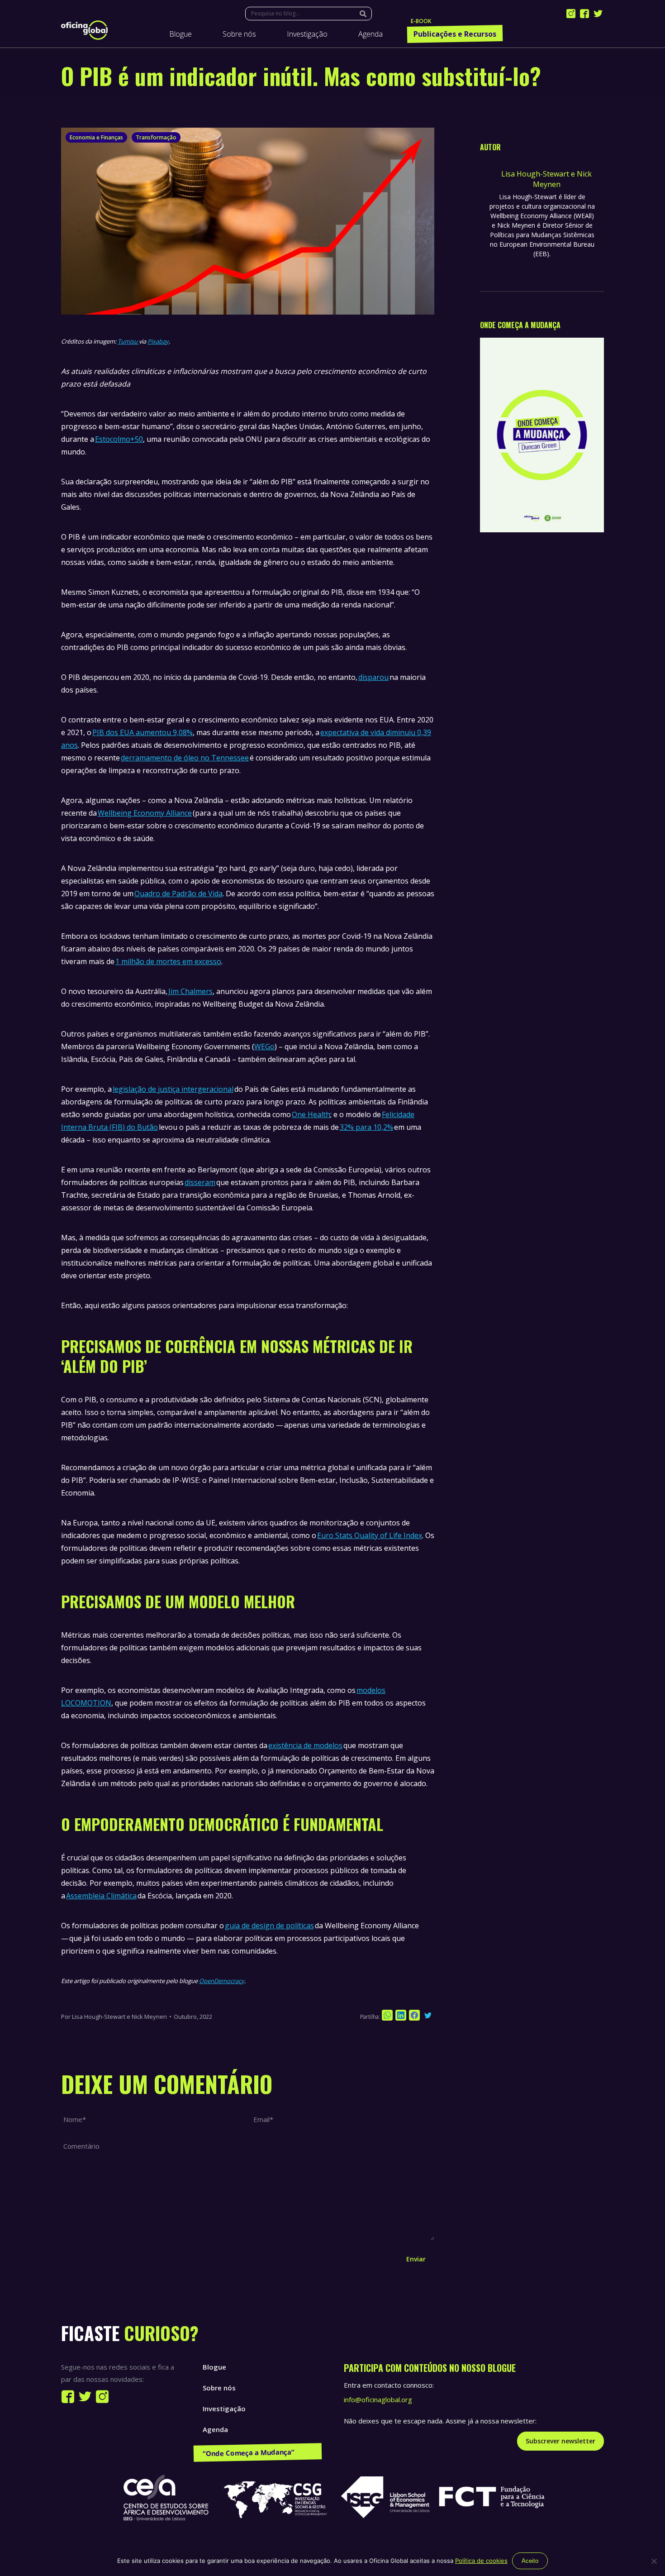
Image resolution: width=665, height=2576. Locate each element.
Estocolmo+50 (119, 439)
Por (114, 2017)
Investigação (224, 2409)
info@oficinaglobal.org (378, 2399)
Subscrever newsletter (560, 2441)
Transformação (156, 137)
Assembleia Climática (101, 1896)
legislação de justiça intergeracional (173, 1089)
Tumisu (128, 341)
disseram (200, 1182)
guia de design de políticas (269, 1926)
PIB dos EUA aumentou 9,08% (142, 732)
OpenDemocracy (222, 1981)
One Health (311, 1114)
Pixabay (158, 341)
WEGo (264, 1047)
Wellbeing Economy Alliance (145, 813)
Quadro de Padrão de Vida (178, 894)
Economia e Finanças (96, 137)
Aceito (530, 2561)
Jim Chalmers (190, 991)
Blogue (214, 2367)
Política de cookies (481, 2561)
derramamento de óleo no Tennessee (185, 758)
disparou (373, 677)
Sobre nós (219, 2388)
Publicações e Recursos (241, 2450)
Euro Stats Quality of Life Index (370, 1535)
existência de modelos (305, 1745)
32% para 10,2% (366, 1127)
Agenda (215, 2429)
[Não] (654, 2561)
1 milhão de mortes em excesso (168, 961)
